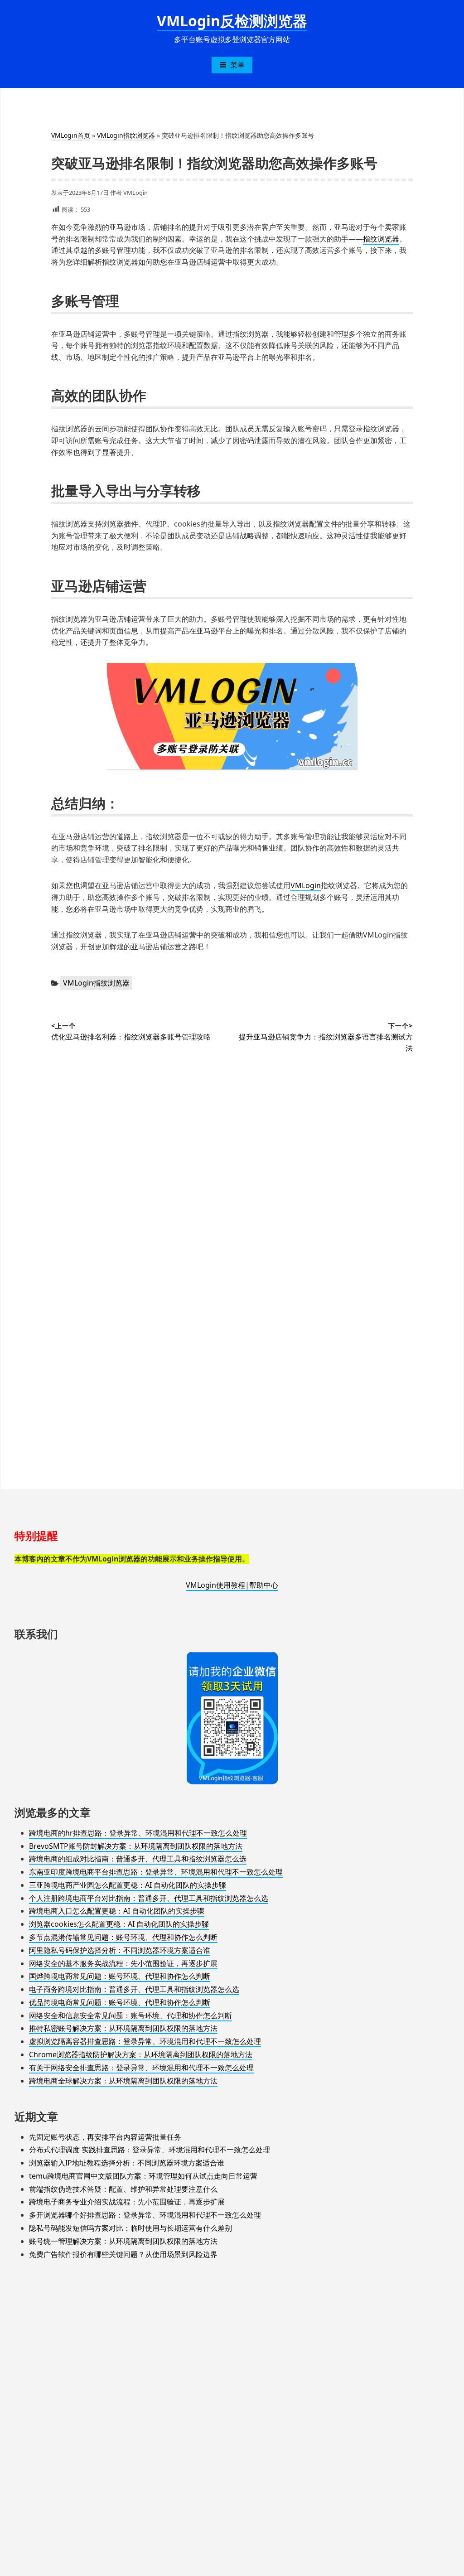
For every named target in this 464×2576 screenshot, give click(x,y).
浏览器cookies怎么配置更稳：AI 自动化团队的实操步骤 (119, 1924)
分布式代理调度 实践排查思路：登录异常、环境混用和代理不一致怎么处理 (150, 2150)
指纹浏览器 (381, 239)
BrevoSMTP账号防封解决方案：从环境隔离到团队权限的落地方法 (136, 1846)
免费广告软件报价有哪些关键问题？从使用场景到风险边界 (123, 2254)
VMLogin (135, 193)
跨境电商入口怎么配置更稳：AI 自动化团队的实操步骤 (117, 1911)
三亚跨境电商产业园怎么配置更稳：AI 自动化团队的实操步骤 (128, 1885)
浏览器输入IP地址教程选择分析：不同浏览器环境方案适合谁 (127, 2163)
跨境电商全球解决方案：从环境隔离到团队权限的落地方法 (123, 2081)
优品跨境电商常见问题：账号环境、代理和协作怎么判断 (120, 2002)
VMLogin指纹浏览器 (126, 135)
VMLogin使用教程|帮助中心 (232, 1585)
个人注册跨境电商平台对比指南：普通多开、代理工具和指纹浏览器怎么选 (149, 1898)
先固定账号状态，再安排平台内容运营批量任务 (105, 2137)
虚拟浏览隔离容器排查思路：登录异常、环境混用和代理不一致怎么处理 (145, 2041)
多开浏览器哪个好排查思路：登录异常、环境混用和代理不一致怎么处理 (145, 2215)
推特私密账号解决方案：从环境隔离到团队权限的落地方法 (123, 2028)
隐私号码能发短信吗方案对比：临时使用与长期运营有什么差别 (130, 2228)
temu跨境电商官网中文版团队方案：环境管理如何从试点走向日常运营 (143, 2176)
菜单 (237, 65)
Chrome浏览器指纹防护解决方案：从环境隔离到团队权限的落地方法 (141, 2054)
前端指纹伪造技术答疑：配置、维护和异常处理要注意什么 (123, 2189)
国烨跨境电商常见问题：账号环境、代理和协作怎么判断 (120, 1976)
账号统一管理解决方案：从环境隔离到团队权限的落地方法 (123, 2241)
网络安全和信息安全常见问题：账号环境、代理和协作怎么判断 (130, 2015)
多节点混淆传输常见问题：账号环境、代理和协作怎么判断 (123, 1937)
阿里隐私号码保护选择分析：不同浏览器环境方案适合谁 (120, 1950)
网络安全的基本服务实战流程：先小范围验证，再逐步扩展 (123, 1963)
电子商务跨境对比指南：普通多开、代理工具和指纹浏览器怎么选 (134, 1989)
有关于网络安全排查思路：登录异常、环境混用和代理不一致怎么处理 (141, 2068)
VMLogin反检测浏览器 (232, 21)
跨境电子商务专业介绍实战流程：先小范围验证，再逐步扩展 (127, 2202)
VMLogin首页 (71, 135)
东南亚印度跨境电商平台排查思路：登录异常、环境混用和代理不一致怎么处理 (156, 1872)
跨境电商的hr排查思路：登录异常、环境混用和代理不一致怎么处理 (138, 1833)
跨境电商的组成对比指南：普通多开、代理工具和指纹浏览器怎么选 (138, 1859)
